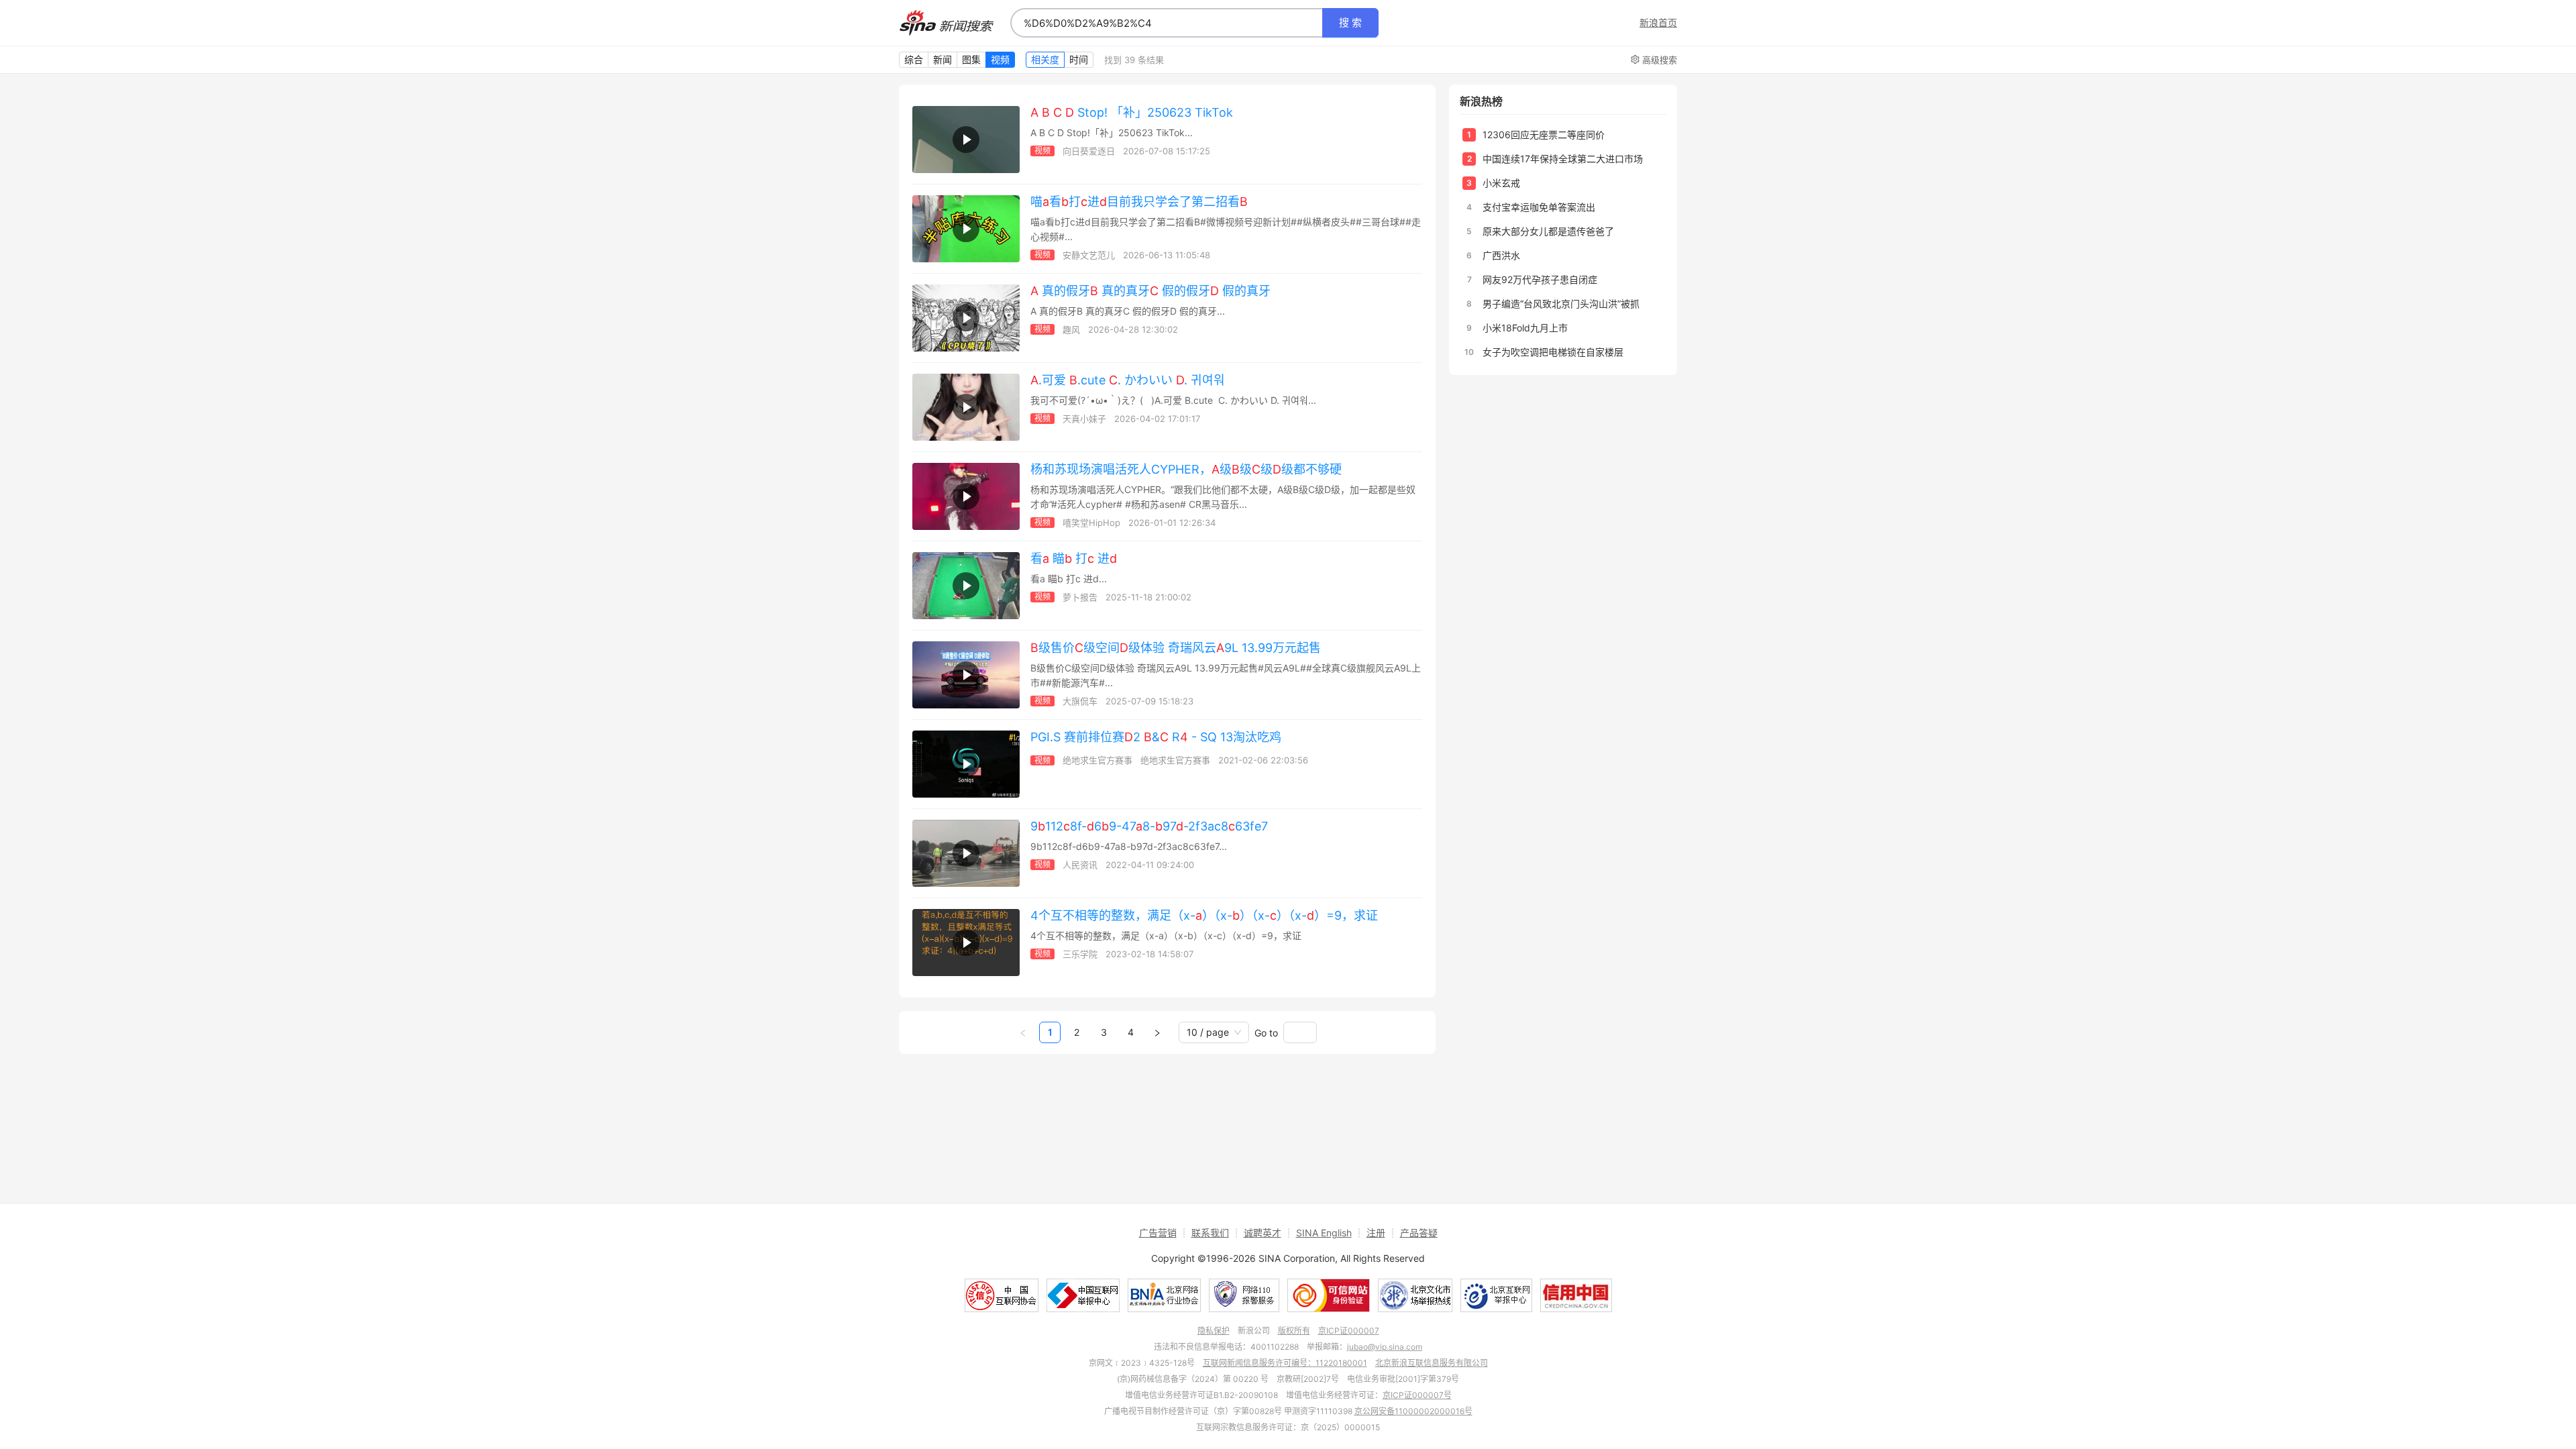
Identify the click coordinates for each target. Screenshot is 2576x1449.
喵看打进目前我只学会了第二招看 (1139, 202)
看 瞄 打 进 (1074, 558)
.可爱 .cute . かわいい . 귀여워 (1128, 380)
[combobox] (1167, 23)
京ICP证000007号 (1417, 1395)
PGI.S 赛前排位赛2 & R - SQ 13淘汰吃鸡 (1156, 737)
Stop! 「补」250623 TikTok (1132, 112)
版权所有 (1294, 1331)
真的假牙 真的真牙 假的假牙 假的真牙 (1150, 291)
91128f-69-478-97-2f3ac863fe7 (1149, 826)
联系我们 (1210, 1233)
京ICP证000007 (1349, 1331)
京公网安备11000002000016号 (1413, 1411)
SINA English (1324, 1233)
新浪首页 (1658, 23)
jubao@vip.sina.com (1385, 1347)
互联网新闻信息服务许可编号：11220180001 (1285, 1363)
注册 (1376, 1233)
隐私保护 (1214, 1331)
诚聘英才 (1263, 1233)
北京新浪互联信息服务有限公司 (1432, 1363)
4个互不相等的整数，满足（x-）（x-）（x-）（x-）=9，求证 (1204, 915)
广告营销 (1158, 1233)
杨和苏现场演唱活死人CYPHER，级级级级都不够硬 (1186, 469)
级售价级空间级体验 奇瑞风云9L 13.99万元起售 (1176, 648)
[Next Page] (1157, 1032)
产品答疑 (1419, 1233)
